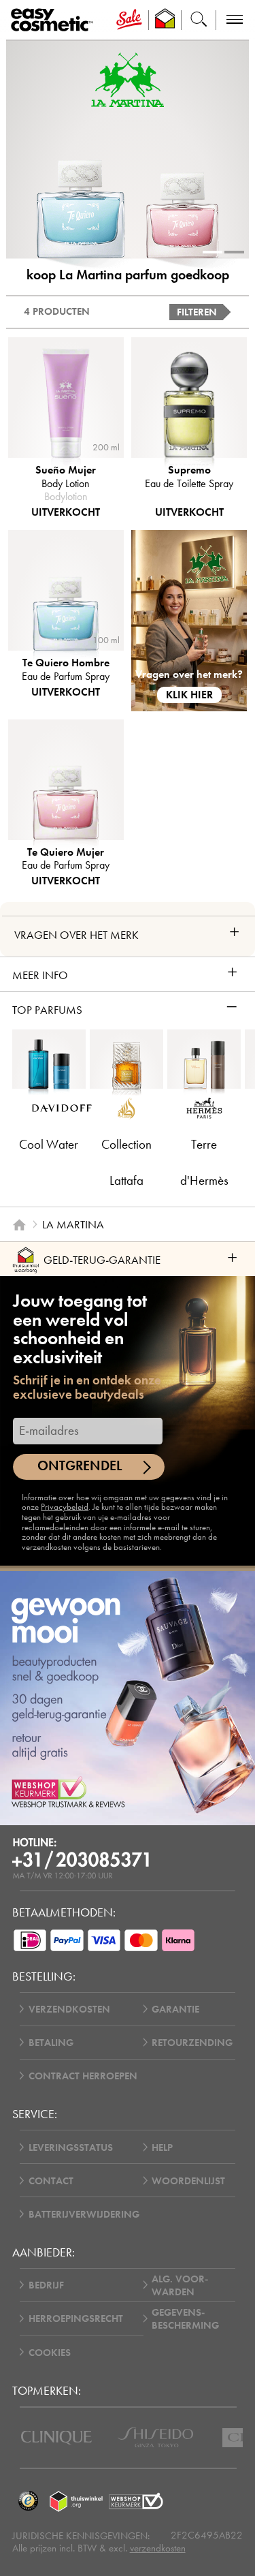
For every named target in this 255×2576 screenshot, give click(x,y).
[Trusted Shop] (165, 20)
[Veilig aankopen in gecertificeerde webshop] (136, 2502)
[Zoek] (199, 20)
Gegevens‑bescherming (185, 2318)
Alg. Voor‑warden (180, 2285)
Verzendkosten (69, 2009)
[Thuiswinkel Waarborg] (76, 2502)
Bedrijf (46, 2285)
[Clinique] (56, 2438)
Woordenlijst (188, 2181)
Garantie (175, 2009)
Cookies (50, 2352)
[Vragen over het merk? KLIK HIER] (189, 620)
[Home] (19, 1224)
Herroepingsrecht (76, 2318)
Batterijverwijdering (84, 2214)
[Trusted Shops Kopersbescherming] (29, 2502)
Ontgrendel (80, 1466)
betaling (51, 2042)
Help (162, 2147)
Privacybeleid (65, 1507)
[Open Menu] (55, 20)
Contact (51, 2181)
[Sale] (129, 20)
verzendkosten (158, 2548)
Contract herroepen (83, 2076)
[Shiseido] (155, 2437)
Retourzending (192, 2042)
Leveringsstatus (71, 2147)
